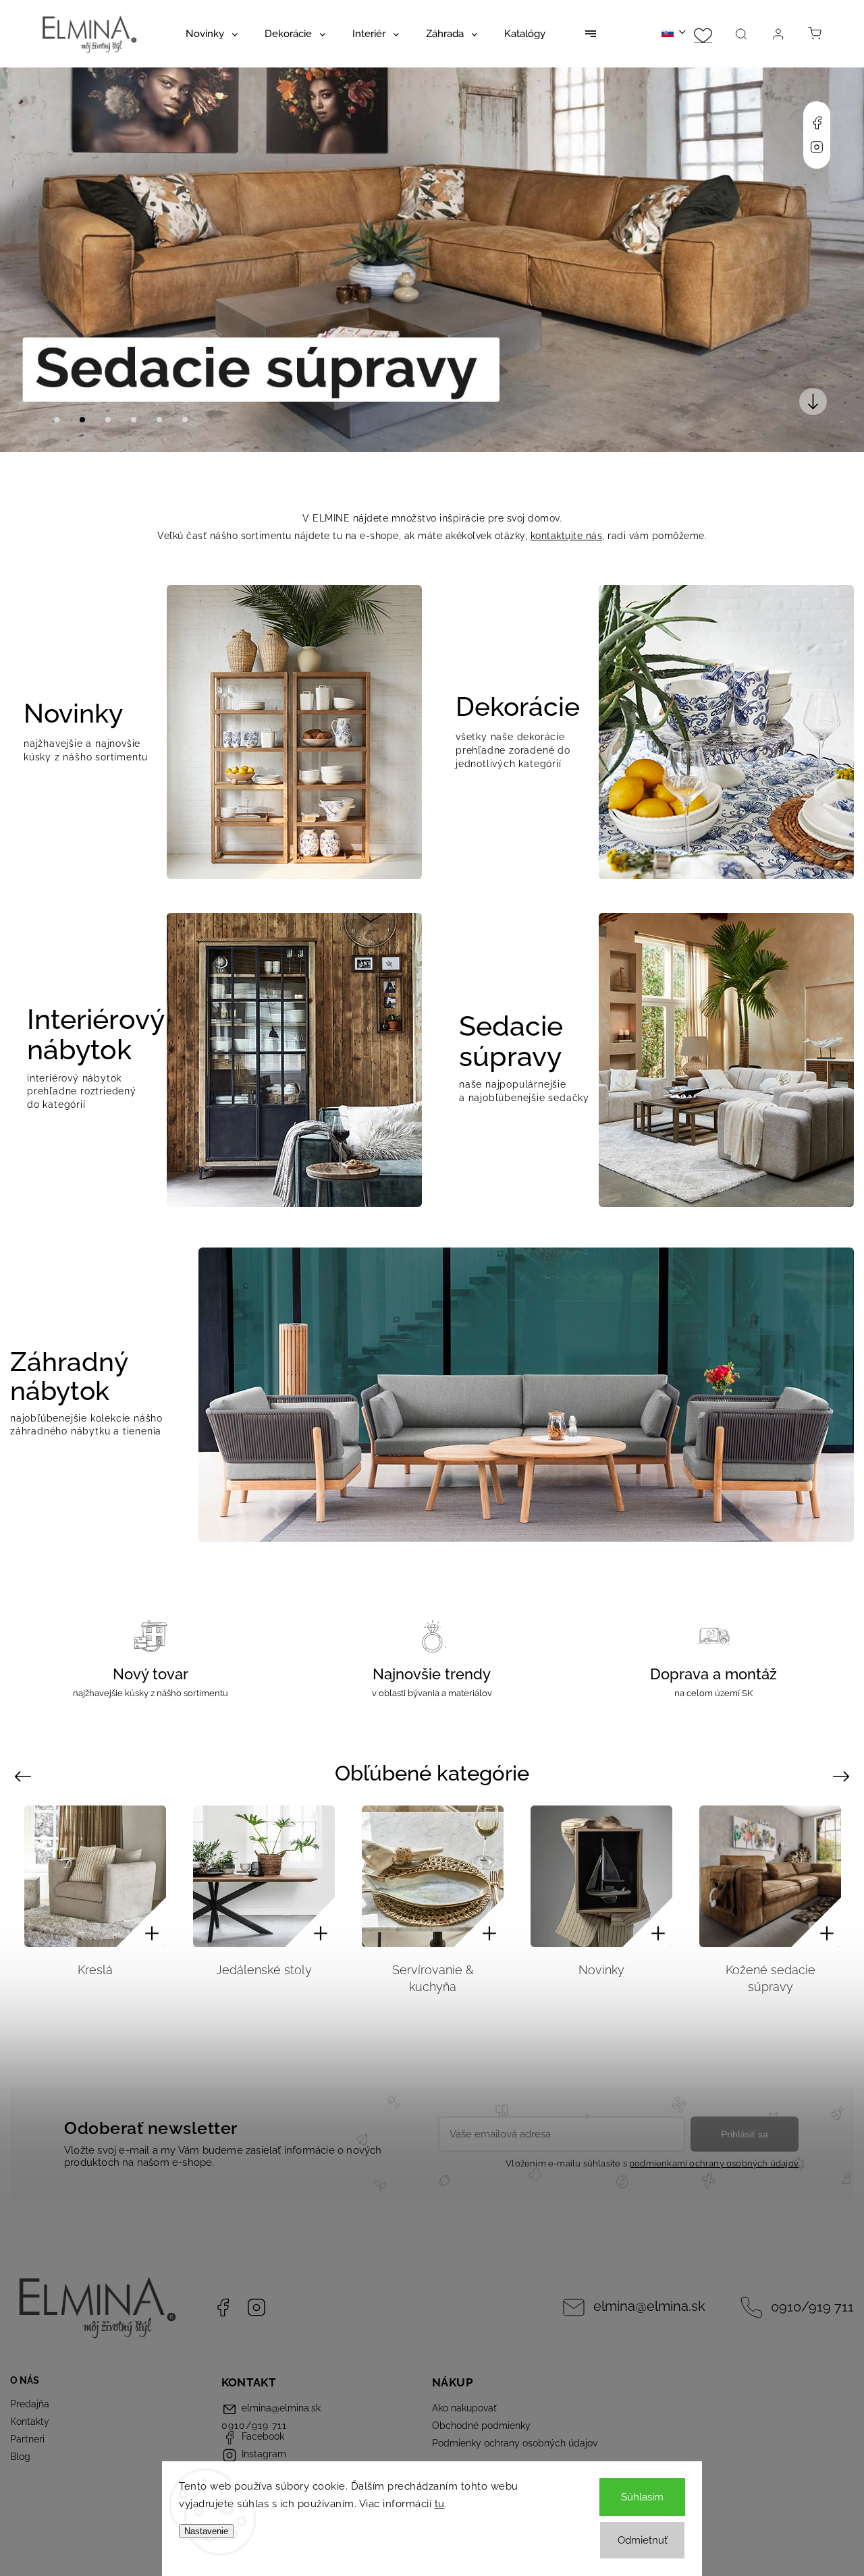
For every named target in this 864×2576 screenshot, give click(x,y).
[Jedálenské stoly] (264, 1876)
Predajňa (30, 2404)
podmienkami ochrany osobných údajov (714, 2163)
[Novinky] (601, 1876)
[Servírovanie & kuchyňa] (433, 1876)
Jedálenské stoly (264, 1970)
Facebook (817, 123)
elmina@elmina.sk (649, 2306)
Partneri (27, 2439)
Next (843, 1776)
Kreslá (95, 1970)
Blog (20, 2457)
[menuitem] (212, 34)
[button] (30, 260)
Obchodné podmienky (481, 2426)
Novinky (601, 1970)
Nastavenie (206, 2531)
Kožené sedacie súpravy (771, 1978)
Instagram (817, 147)
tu (440, 2504)
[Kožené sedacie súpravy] (770, 1876)
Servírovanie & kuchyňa (433, 1978)
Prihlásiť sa (745, 2134)
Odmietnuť (643, 2540)
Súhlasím (642, 2497)
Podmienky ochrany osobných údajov (515, 2443)
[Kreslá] (95, 1876)
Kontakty (30, 2421)
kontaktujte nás (567, 536)
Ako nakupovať (464, 2408)
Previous (25, 1776)
